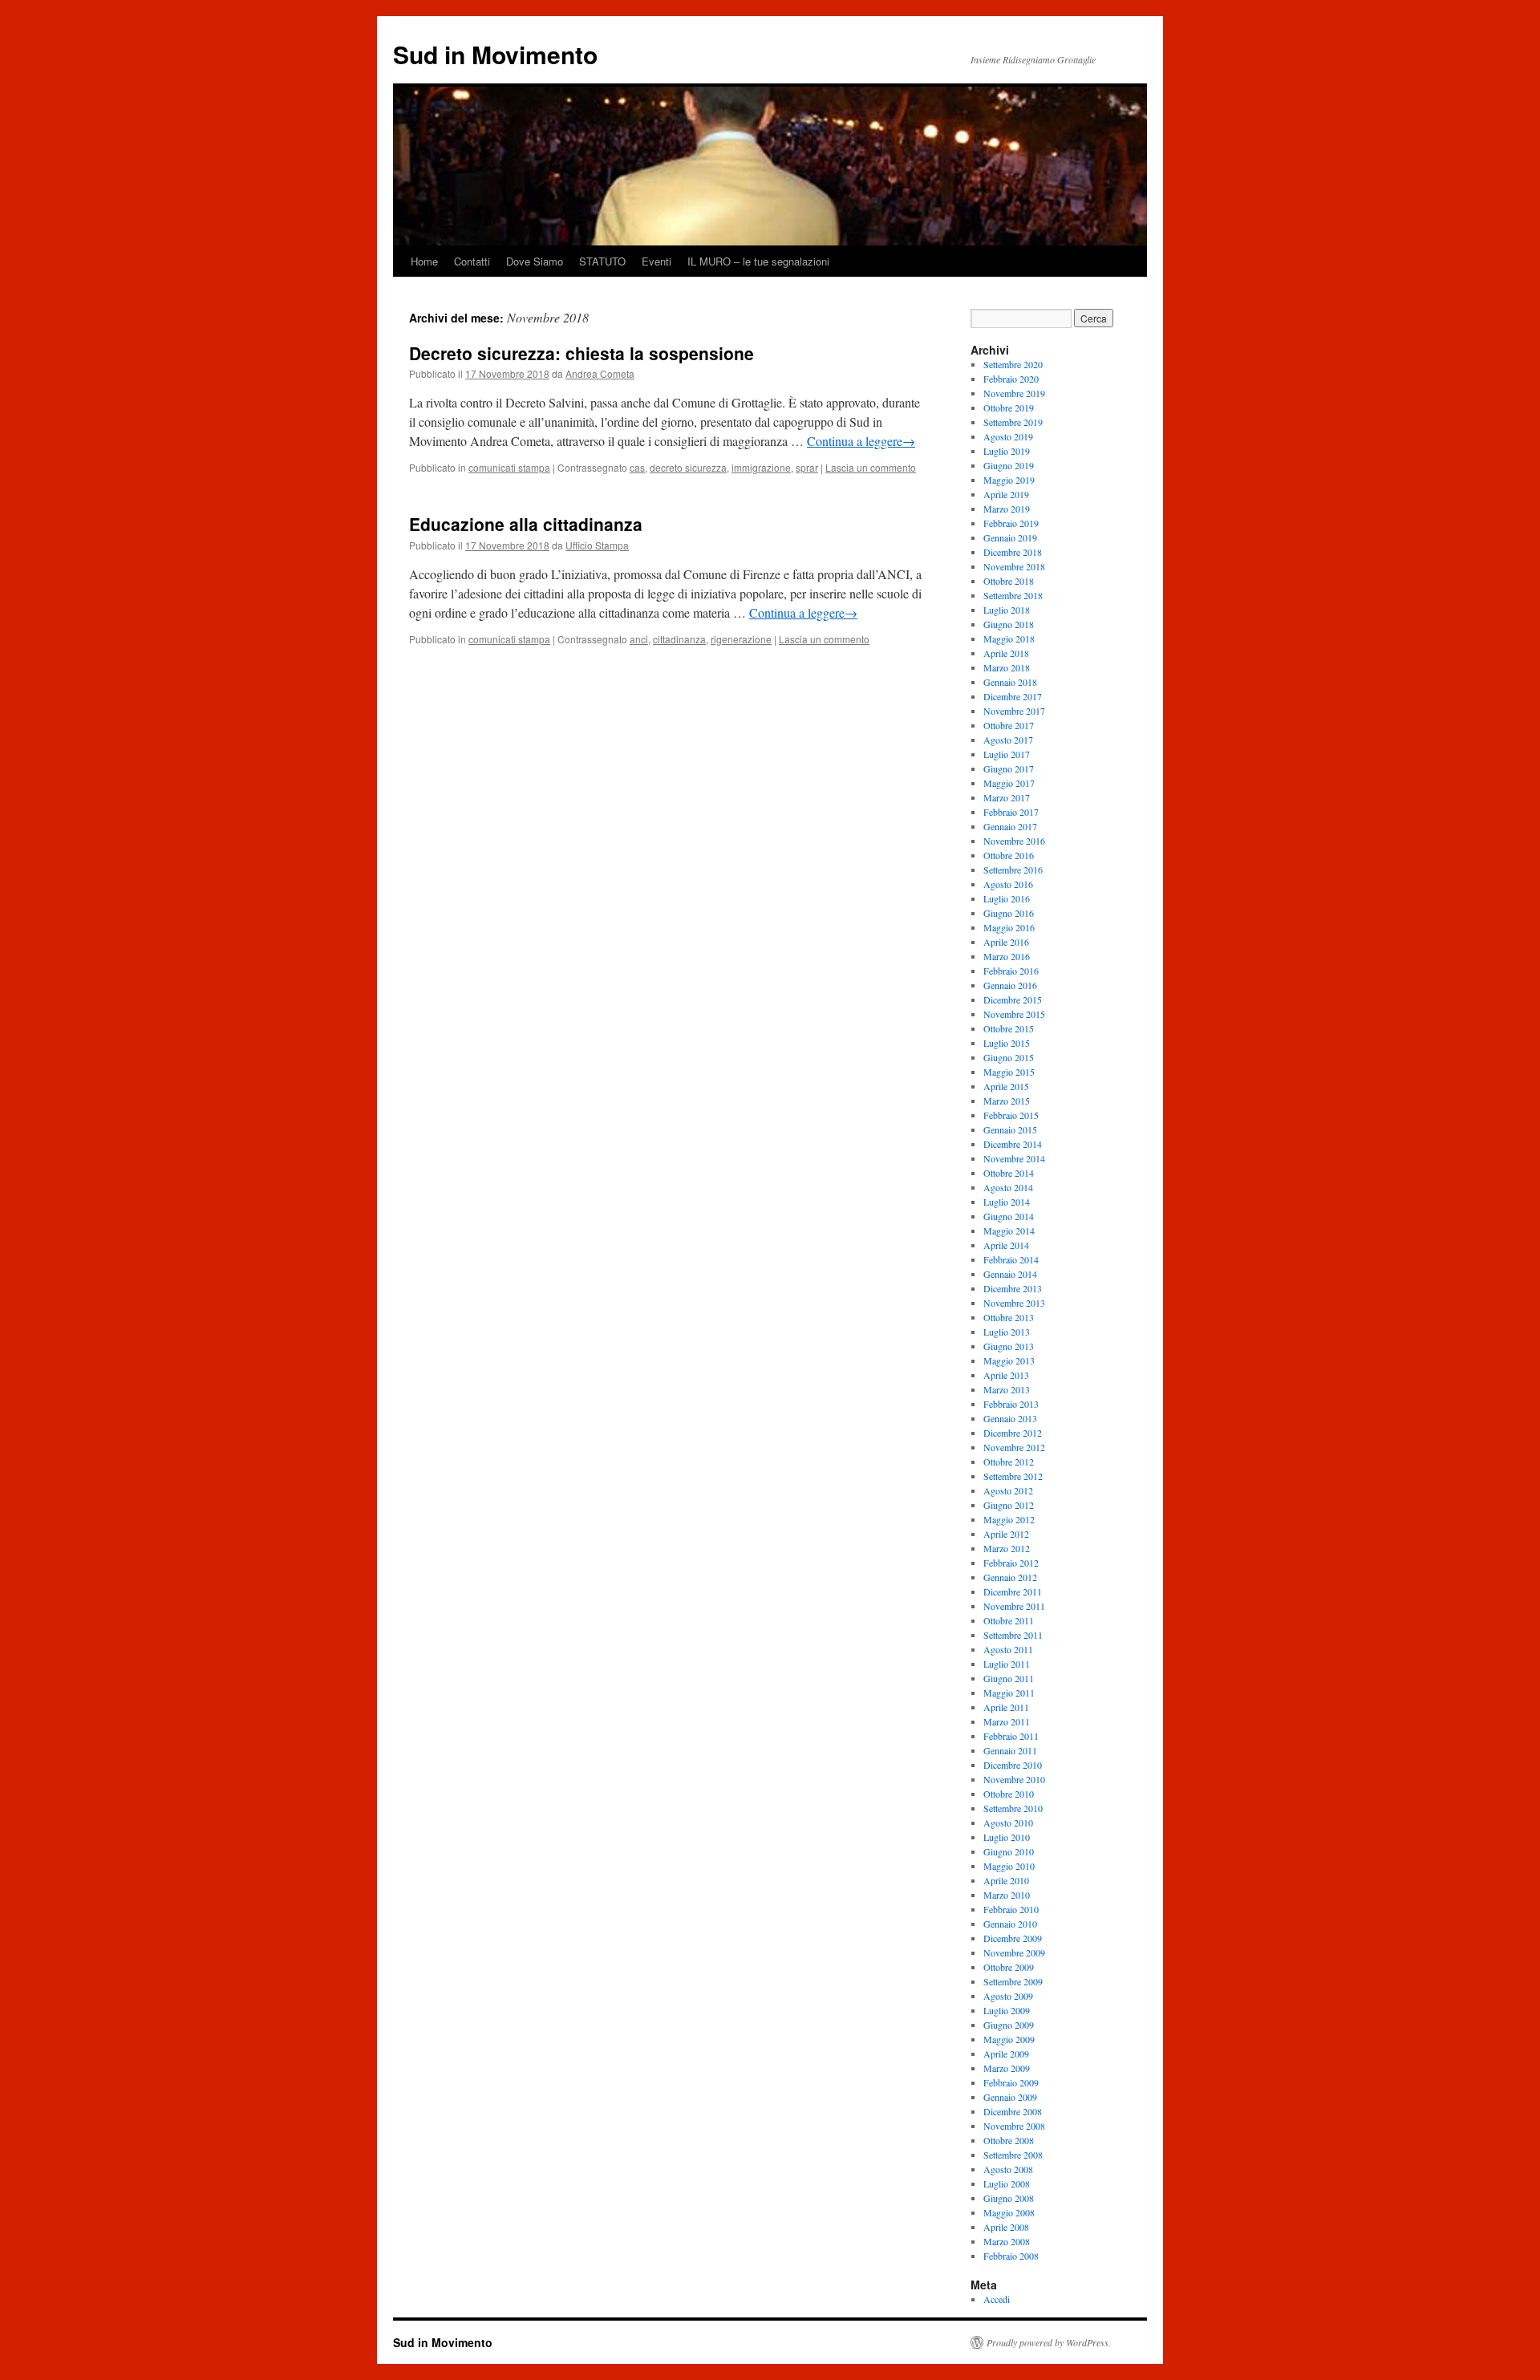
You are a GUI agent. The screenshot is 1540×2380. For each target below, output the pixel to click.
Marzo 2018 (1007, 667)
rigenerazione (741, 639)
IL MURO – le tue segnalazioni (758, 261)
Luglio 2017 (1007, 754)
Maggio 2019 (1009, 480)
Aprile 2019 (1006, 494)
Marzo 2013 (1007, 1389)
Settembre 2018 (1013, 595)
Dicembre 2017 (1013, 696)
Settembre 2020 (1013, 364)
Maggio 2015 (1009, 1072)
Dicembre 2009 (1013, 1938)
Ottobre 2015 (1009, 1028)
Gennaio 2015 (1010, 1129)
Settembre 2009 (1013, 1981)
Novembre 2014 (1014, 1158)
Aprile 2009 (1006, 2054)
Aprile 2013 (1006, 1375)
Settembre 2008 (1013, 2155)
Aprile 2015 (1006, 1086)
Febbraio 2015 (1011, 1115)
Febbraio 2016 (1011, 971)
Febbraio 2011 (1011, 1736)
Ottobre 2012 (1009, 1462)
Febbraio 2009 (1011, 2082)
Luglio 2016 (1007, 898)
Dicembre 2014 (1013, 1144)
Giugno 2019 (1009, 465)
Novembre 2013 (1014, 1303)
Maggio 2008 (1009, 2212)
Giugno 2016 (1009, 913)
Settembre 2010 (1013, 1808)
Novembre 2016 (1014, 841)
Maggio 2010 (1009, 1866)
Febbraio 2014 (1011, 1259)
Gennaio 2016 (1010, 985)
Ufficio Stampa (597, 545)
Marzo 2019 (1007, 509)
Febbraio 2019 (1011, 523)
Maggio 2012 (1009, 1519)
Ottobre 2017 (1009, 725)
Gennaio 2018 (1010, 682)
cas (637, 467)
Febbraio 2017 (1011, 812)
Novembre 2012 (1014, 1447)
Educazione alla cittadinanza (526, 524)
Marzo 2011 (1007, 1721)
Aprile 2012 (1006, 1534)
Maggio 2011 (1009, 1693)
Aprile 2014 (1006, 1245)
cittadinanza (679, 639)
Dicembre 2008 (1013, 2111)
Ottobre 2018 (1009, 581)
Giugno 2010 (1009, 1851)
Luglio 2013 (1007, 1332)
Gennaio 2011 (1010, 1750)
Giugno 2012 (1009, 1505)
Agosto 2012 (1008, 1490)
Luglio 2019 (1007, 451)
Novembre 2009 (1014, 1952)
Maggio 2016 (1009, 927)
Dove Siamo (535, 261)
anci (639, 639)
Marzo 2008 (1007, 2241)
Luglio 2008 (1007, 2183)
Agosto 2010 (1008, 1823)
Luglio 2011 (1007, 1664)
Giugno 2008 (1009, 2198)
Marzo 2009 (1007, 2068)
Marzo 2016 (1007, 956)
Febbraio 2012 (1011, 1563)
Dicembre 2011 (1013, 1591)
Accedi (997, 2299)
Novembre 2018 (1014, 566)
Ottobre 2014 (1009, 1173)
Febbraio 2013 (1011, 1404)
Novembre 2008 (1014, 2126)
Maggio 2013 (1009, 1360)
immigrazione (761, 467)
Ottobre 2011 (1009, 1620)
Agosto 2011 (1008, 1649)
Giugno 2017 (1009, 768)
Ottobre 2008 (1009, 2140)
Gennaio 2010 (1010, 1924)
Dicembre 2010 (1013, 1765)
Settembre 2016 (1013, 870)
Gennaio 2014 (1010, 1274)
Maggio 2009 (1009, 2039)
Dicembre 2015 (1013, 999)
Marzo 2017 (1007, 797)
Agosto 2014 (1008, 1187)
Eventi (657, 261)
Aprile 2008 (1006, 2227)
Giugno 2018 (1009, 624)
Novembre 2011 (1014, 1606)
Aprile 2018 (1006, 653)
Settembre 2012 (1013, 1476)
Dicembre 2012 (1013, 1433)
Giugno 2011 (1009, 1678)
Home (424, 261)
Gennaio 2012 (1010, 1577)
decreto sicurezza (688, 467)
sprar (807, 467)
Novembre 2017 (1014, 711)
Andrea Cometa (600, 373)
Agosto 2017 (1008, 740)
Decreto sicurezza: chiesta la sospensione (582, 353)
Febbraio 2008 (1011, 2256)
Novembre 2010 (1014, 1779)
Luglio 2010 (1007, 1837)
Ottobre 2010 (1009, 1794)
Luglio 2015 (1007, 1043)
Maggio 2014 (1009, 1231)
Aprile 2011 (1006, 1707)
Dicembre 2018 (1013, 552)
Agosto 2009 (1008, 1996)
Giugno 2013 (1009, 1346)
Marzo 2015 (1007, 1101)
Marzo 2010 (1007, 1895)
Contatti (472, 261)
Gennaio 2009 (1010, 2097)
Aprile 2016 (1006, 942)
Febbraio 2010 (1011, 1909)
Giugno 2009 (1009, 2025)
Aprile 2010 (1006, 1880)
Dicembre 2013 (1013, 1288)
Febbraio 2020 (1011, 379)
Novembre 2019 (1014, 393)
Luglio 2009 (1007, 2010)
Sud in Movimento (495, 54)
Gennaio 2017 (1010, 826)
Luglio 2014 (1007, 1202)
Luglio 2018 (1007, 610)
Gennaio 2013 (1010, 1418)
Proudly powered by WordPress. (1049, 2342)
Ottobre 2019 (1009, 407)
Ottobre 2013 (1009, 1317)
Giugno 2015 (1009, 1057)
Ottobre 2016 (1009, 855)
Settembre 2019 (1013, 422)
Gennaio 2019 (1010, 537)
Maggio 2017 (1009, 783)
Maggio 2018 (1009, 639)
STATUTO (602, 261)
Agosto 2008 (1008, 2169)
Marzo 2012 (1007, 1548)
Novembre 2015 (1014, 1014)
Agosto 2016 (1008, 884)
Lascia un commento (871, 467)
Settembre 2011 (1013, 1635)
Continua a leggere (861, 441)
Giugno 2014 (1009, 1216)
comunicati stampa (509, 467)
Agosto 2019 (1008, 436)
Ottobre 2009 (1009, 1967)
